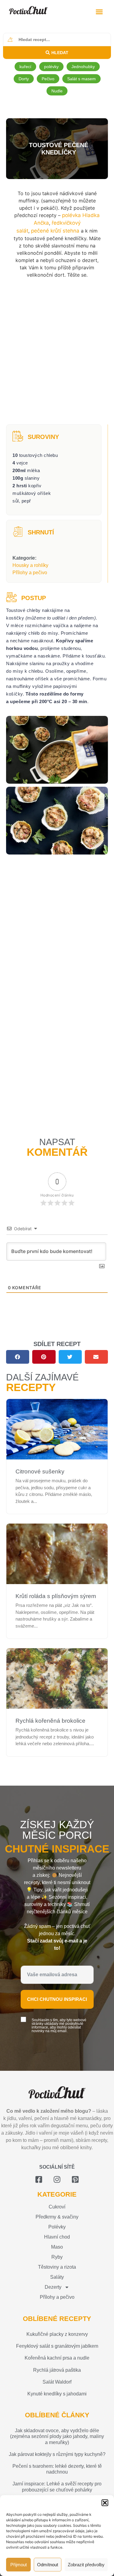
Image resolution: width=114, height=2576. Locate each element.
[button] (105, 2503)
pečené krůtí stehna (55, 231)
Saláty (57, 2277)
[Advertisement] (57, 352)
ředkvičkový (66, 223)
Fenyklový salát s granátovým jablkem (57, 2346)
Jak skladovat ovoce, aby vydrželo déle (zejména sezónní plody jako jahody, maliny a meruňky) (57, 2436)
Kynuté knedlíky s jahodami (57, 2394)
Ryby (57, 2257)
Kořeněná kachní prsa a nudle (57, 2358)
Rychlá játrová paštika (57, 2370)
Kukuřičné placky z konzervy (57, 2334)
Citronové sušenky (40, 1471)
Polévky (57, 2227)
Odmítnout (48, 2565)
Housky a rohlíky (30, 565)
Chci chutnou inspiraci (57, 1999)
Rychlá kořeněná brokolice (50, 1721)
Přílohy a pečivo (30, 573)
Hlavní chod (57, 2237)
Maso (57, 2247)
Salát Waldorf (57, 2382)
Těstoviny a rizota (57, 2267)
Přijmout (19, 2565)
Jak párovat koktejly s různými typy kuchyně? (57, 2454)
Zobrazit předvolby (86, 2565)
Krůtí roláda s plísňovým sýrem (56, 1596)
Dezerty (53, 2287)
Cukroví (57, 2207)
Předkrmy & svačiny (57, 2217)
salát (22, 231)
